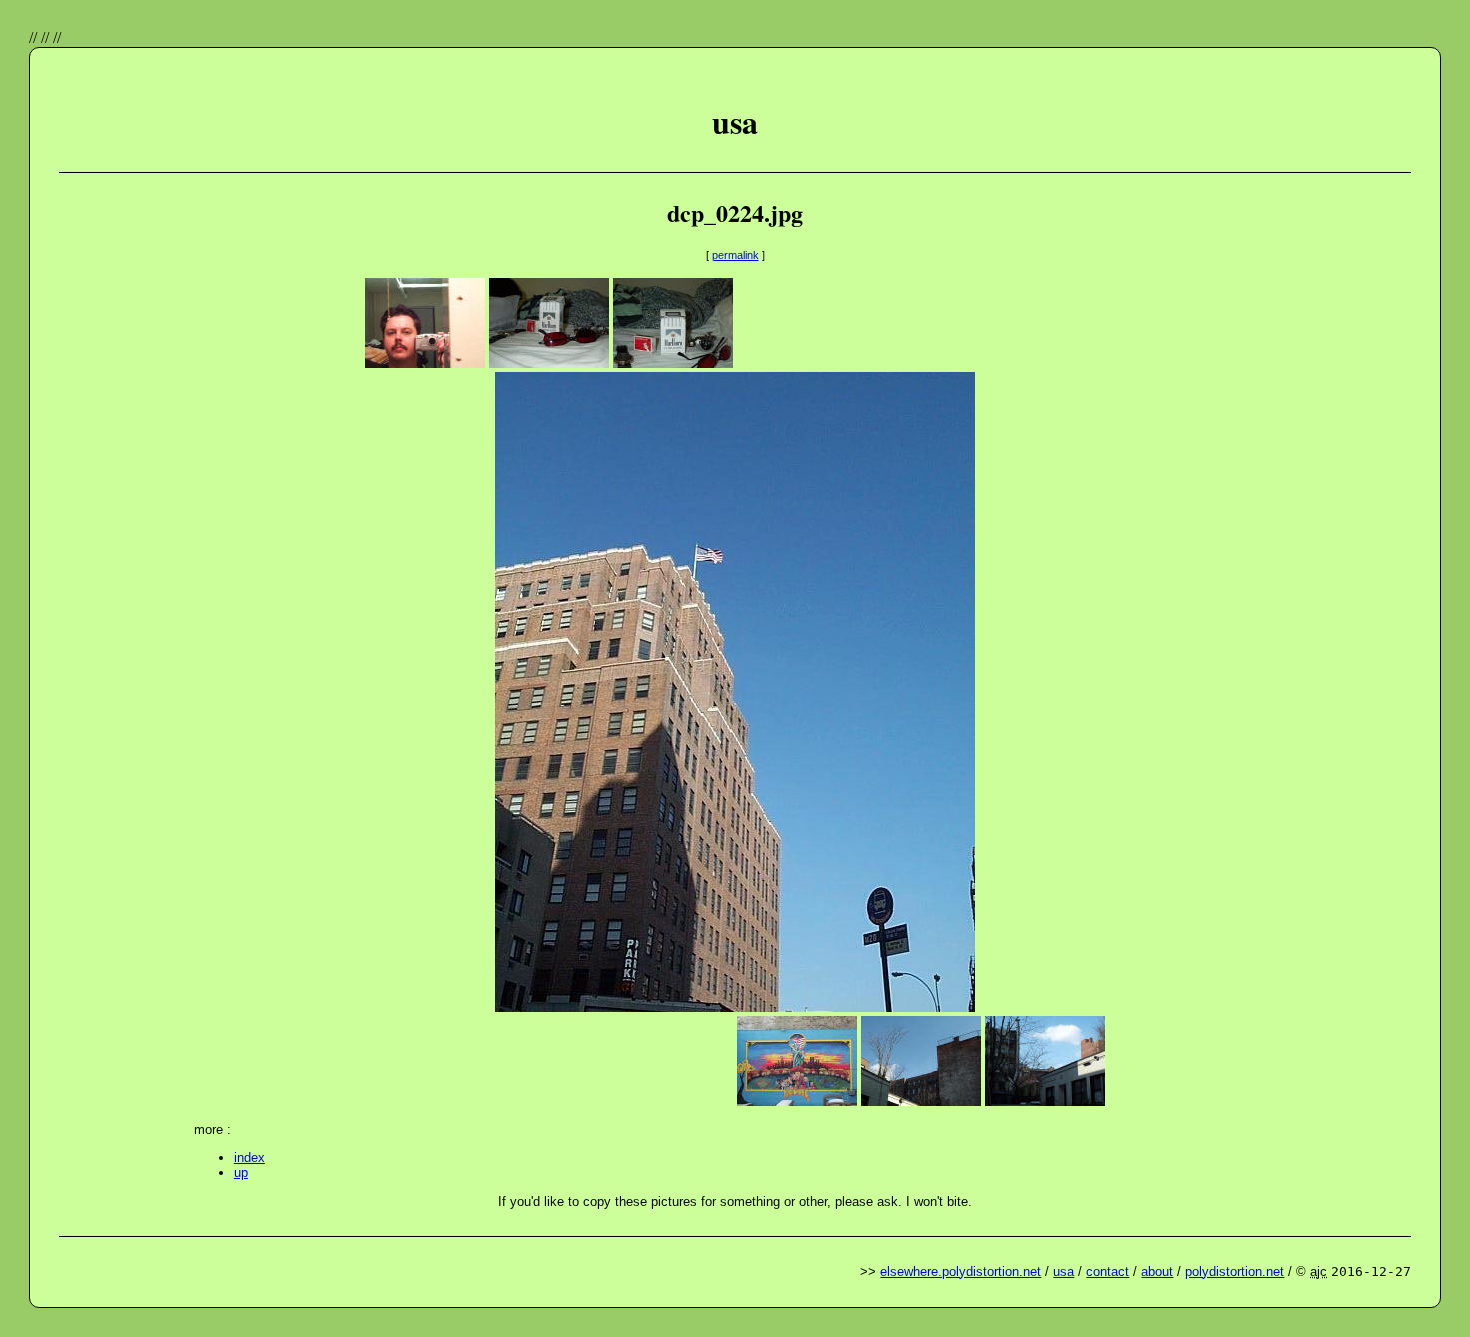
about (1157, 1271)
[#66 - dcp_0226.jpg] (797, 1100)
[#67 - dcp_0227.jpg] (921, 1100)
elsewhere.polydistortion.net (960, 1271)
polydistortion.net (1234, 1271)
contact (1107, 1271)
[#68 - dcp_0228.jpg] (1045, 1100)
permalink (735, 255)
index (249, 1157)
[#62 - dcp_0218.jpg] (425, 362)
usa (1063, 1271)
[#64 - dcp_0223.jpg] (673, 362)
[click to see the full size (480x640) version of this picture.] (735, 1006)
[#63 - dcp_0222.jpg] (549, 362)
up (241, 1172)
